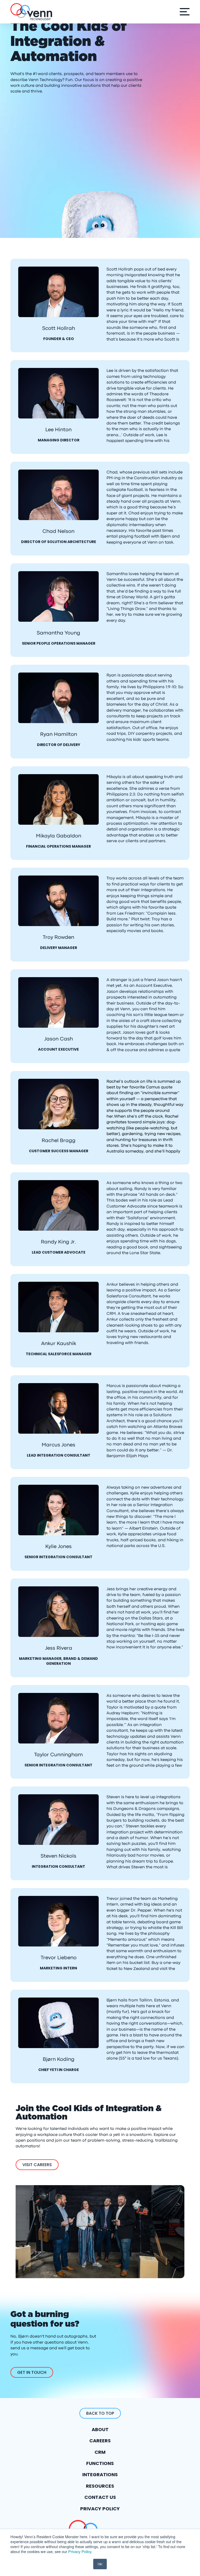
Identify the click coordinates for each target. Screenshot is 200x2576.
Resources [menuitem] (100, 2486)
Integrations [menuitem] (100, 2475)
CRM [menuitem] (100, 2452)
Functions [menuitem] (100, 2463)
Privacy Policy (80, 2551)
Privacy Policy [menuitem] (100, 2509)
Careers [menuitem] (100, 2441)
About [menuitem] (100, 2429)
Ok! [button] (100, 2564)
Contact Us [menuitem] (100, 2497)
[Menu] (183, 12)
